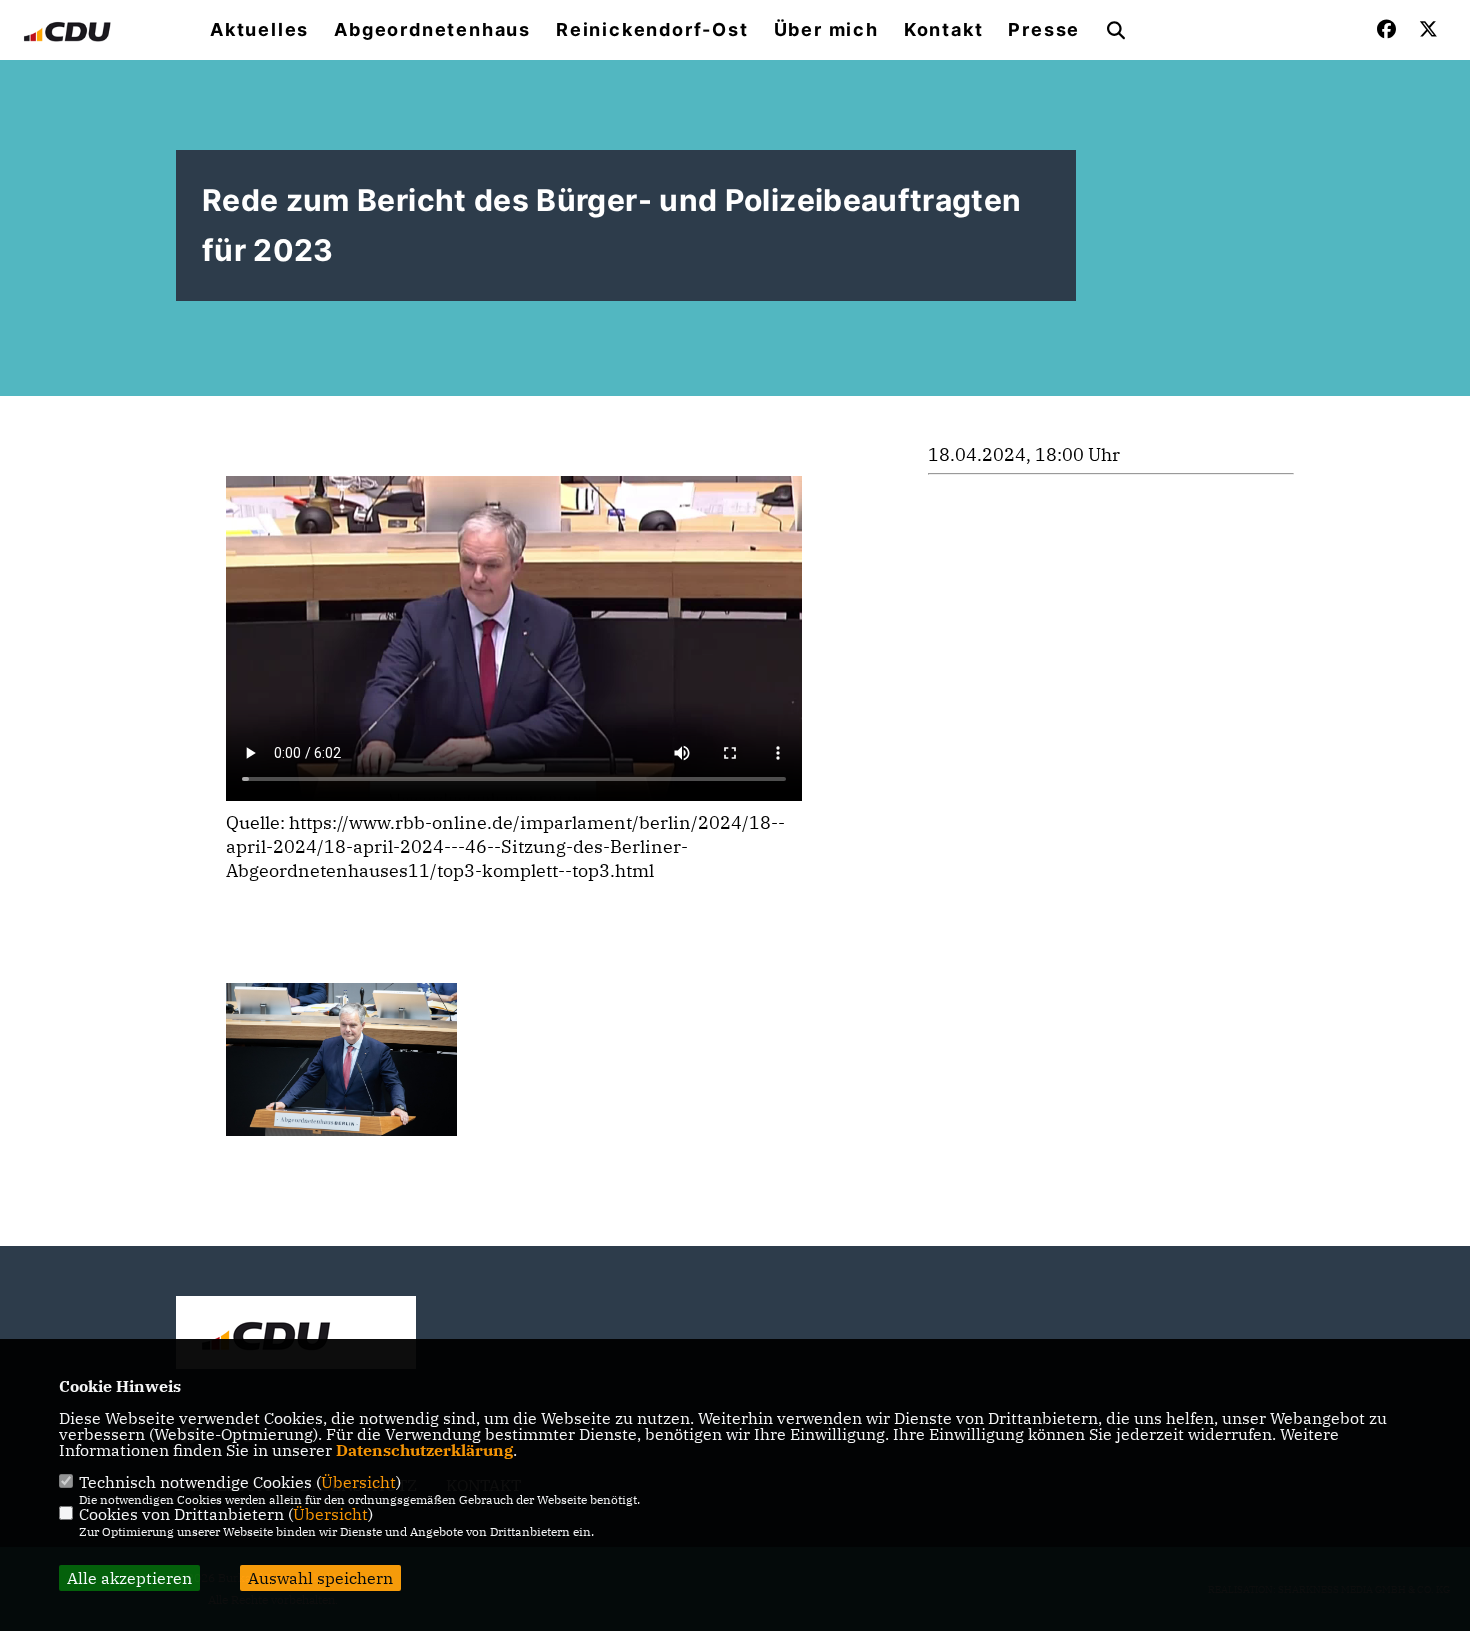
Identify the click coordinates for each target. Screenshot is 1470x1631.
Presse (1044, 30)
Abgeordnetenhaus (432, 30)
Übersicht (358, 1482)
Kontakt (944, 30)
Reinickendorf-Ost (652, 30)
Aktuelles (259, 30)
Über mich (826, 30)
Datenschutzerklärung (424, 1450)
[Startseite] (296, 1335)
